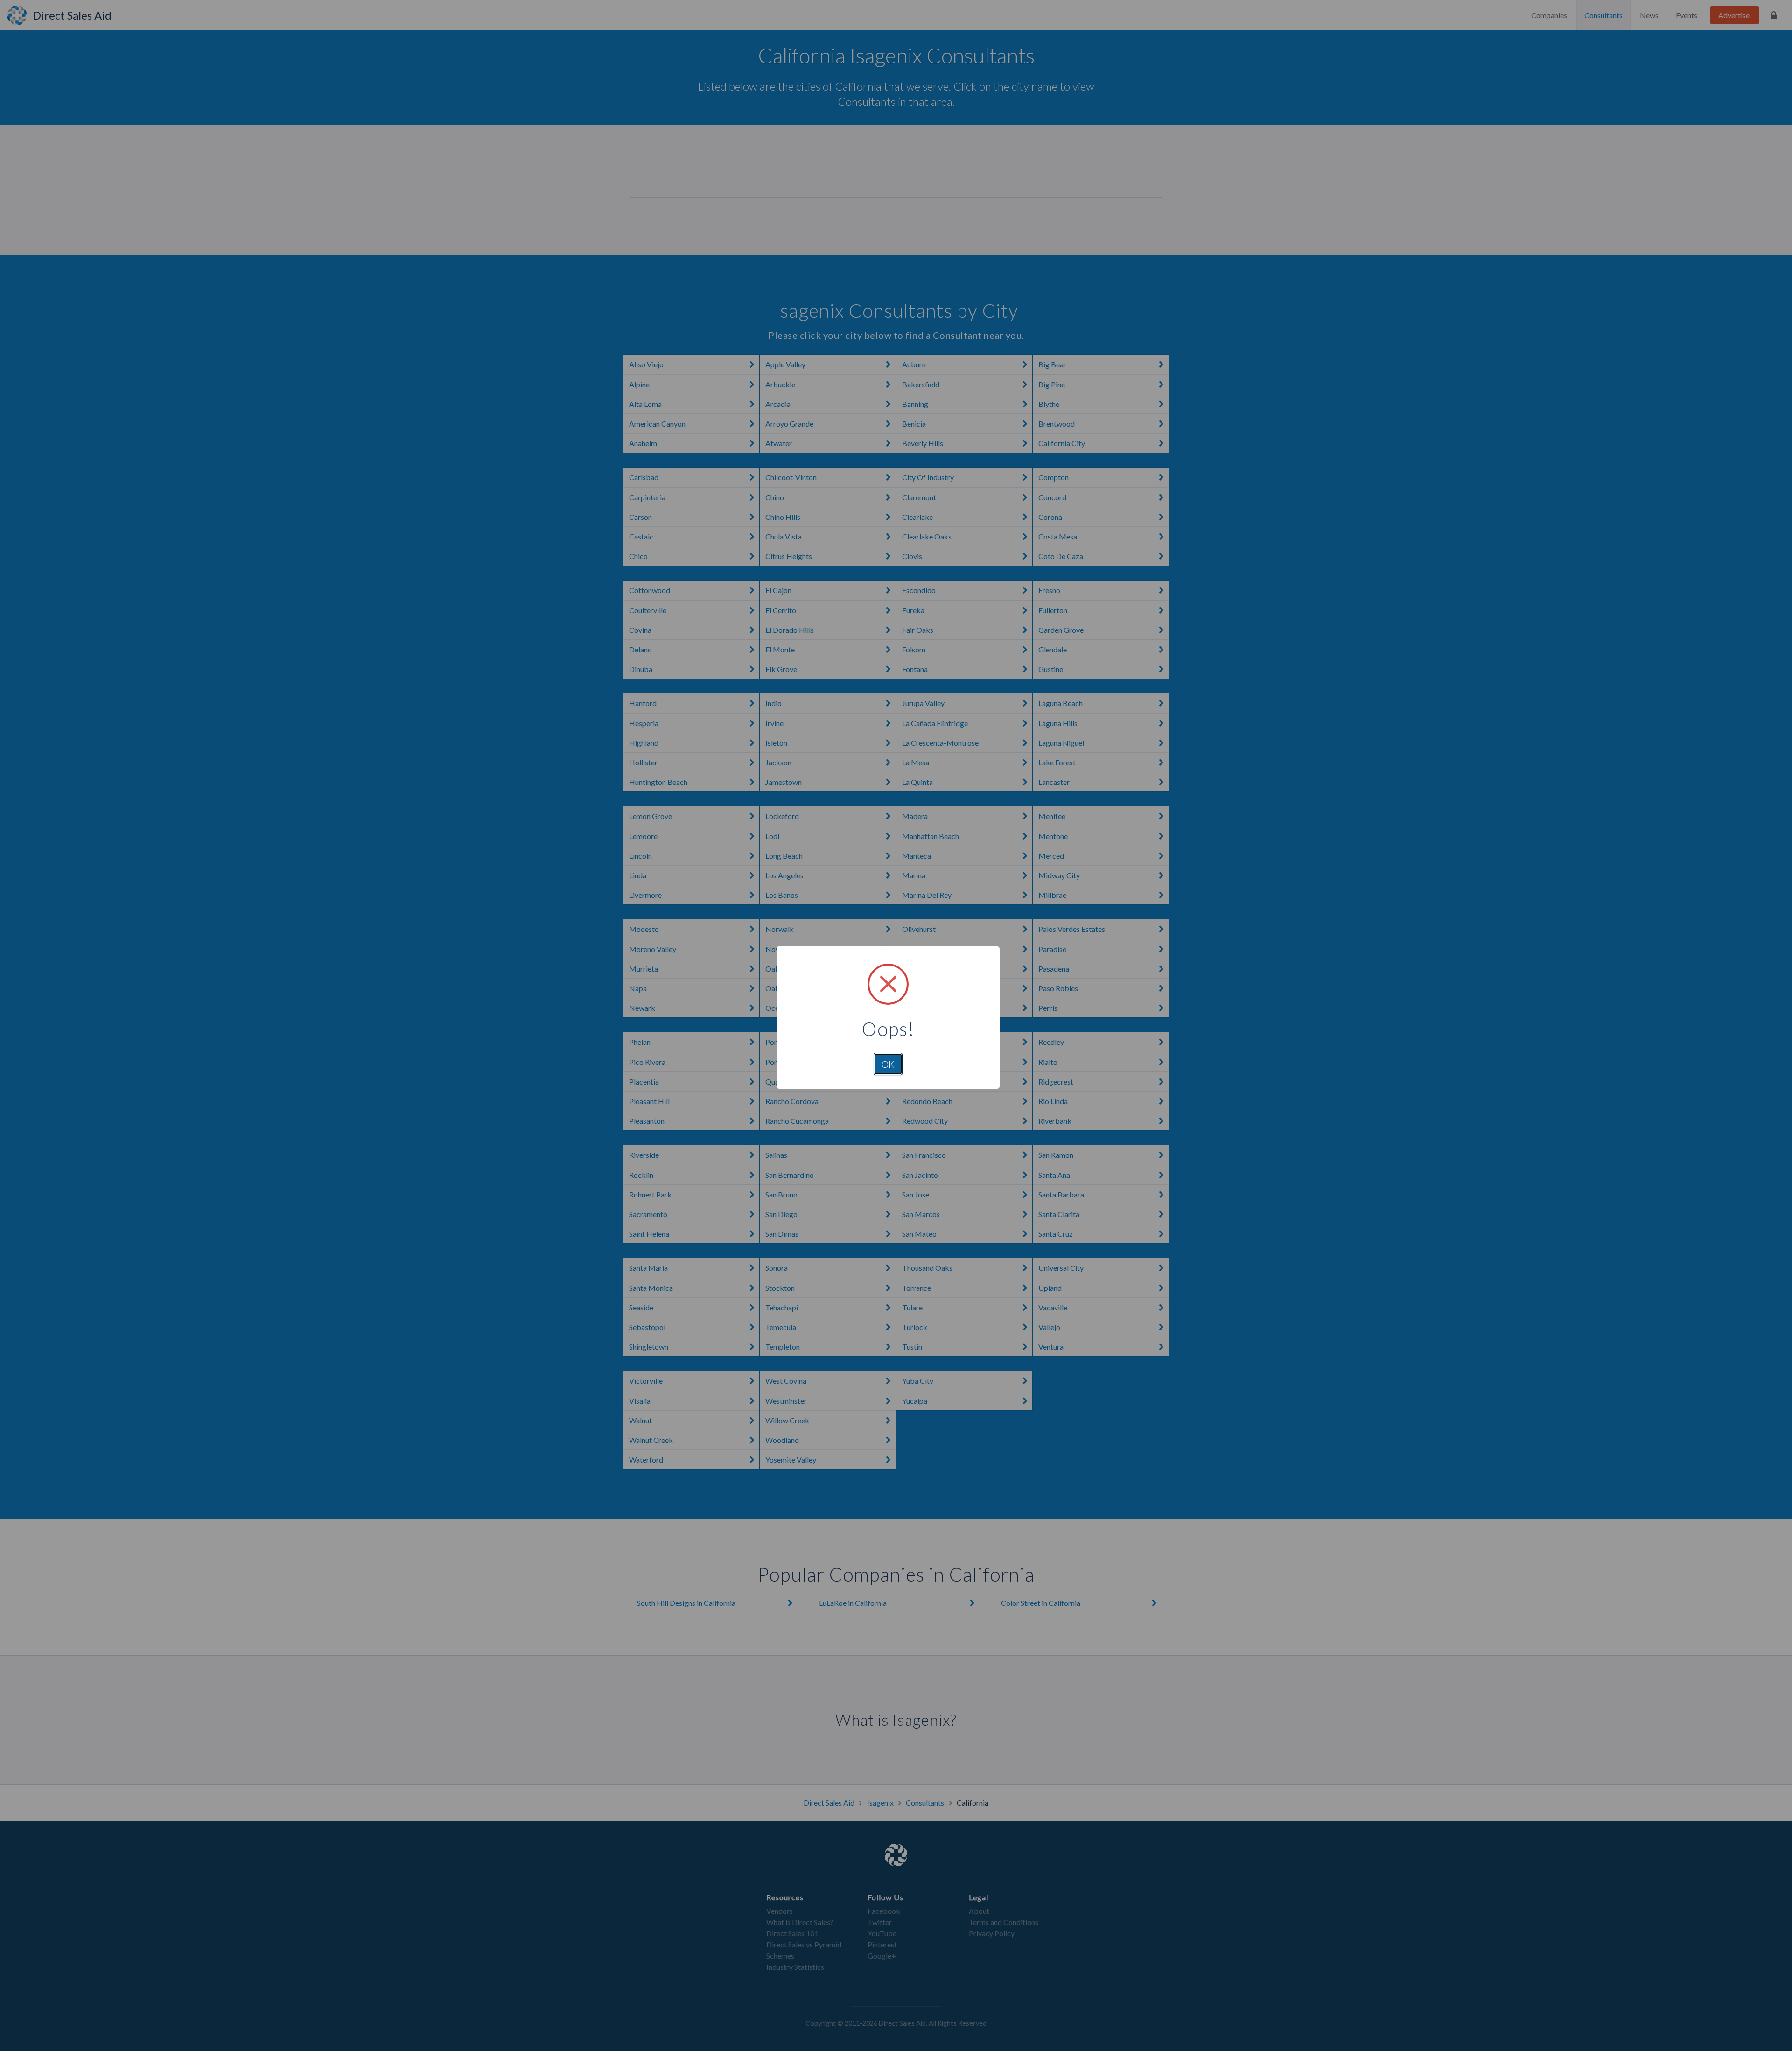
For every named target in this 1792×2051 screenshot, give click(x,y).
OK (888, 1064)
